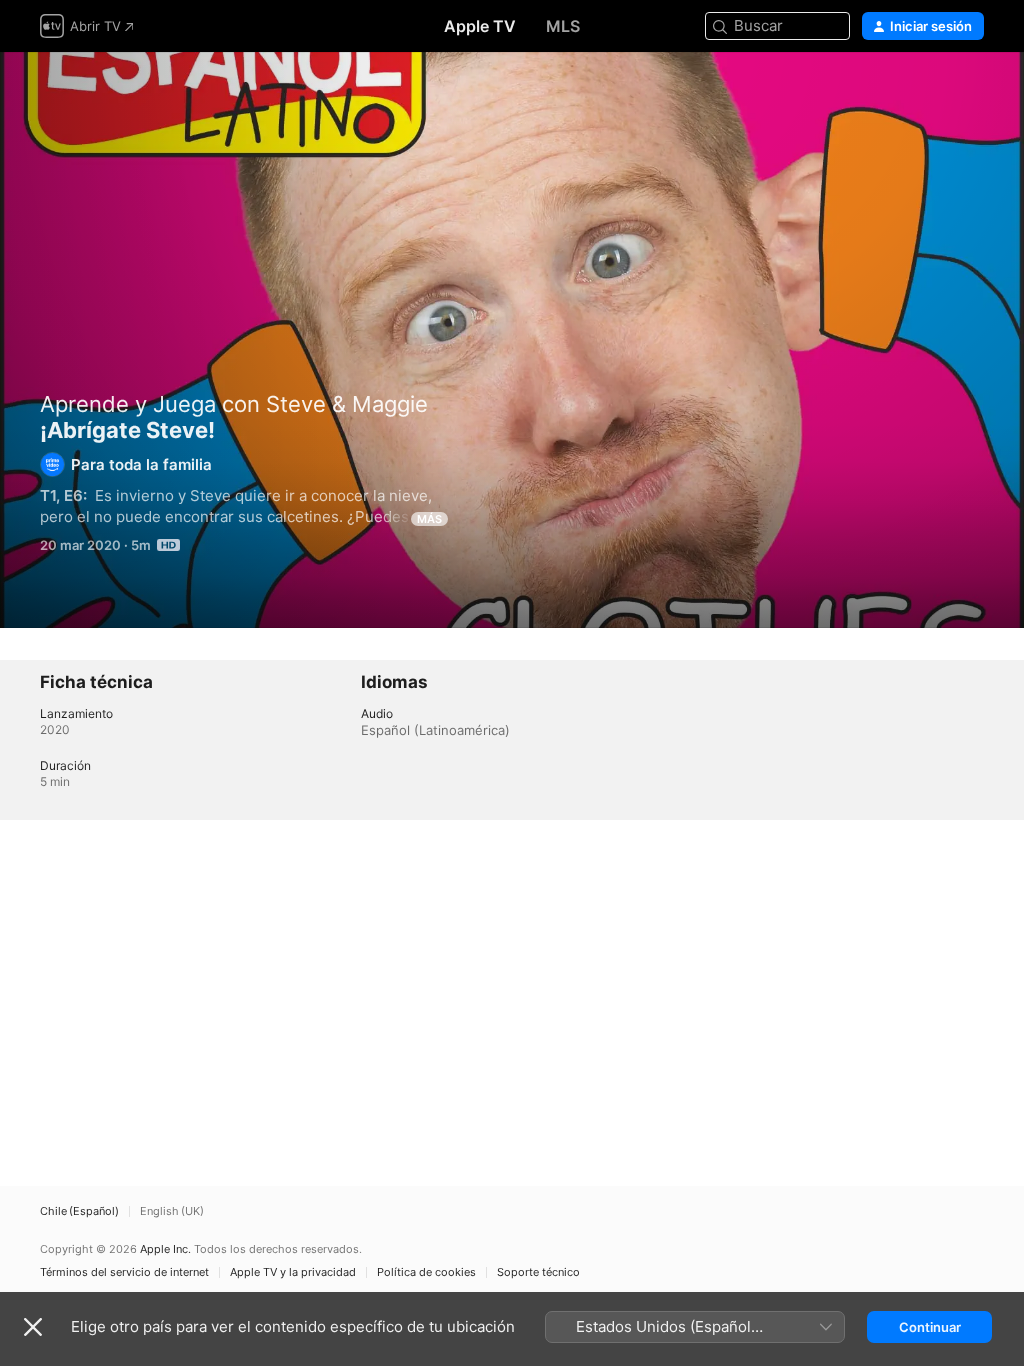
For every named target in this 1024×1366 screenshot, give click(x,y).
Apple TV (480, 26)
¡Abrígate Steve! (512, 340)
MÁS (429, 519)
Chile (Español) (79, 1211)
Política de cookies (426, 1272)
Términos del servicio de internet (124, 1272)
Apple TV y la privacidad (293, 1272)
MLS (563, 26)
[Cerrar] (33, 1327)
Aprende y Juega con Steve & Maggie (234, 404)
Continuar (930, 1327)
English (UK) (172, 1211)
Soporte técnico (538, 1272)
